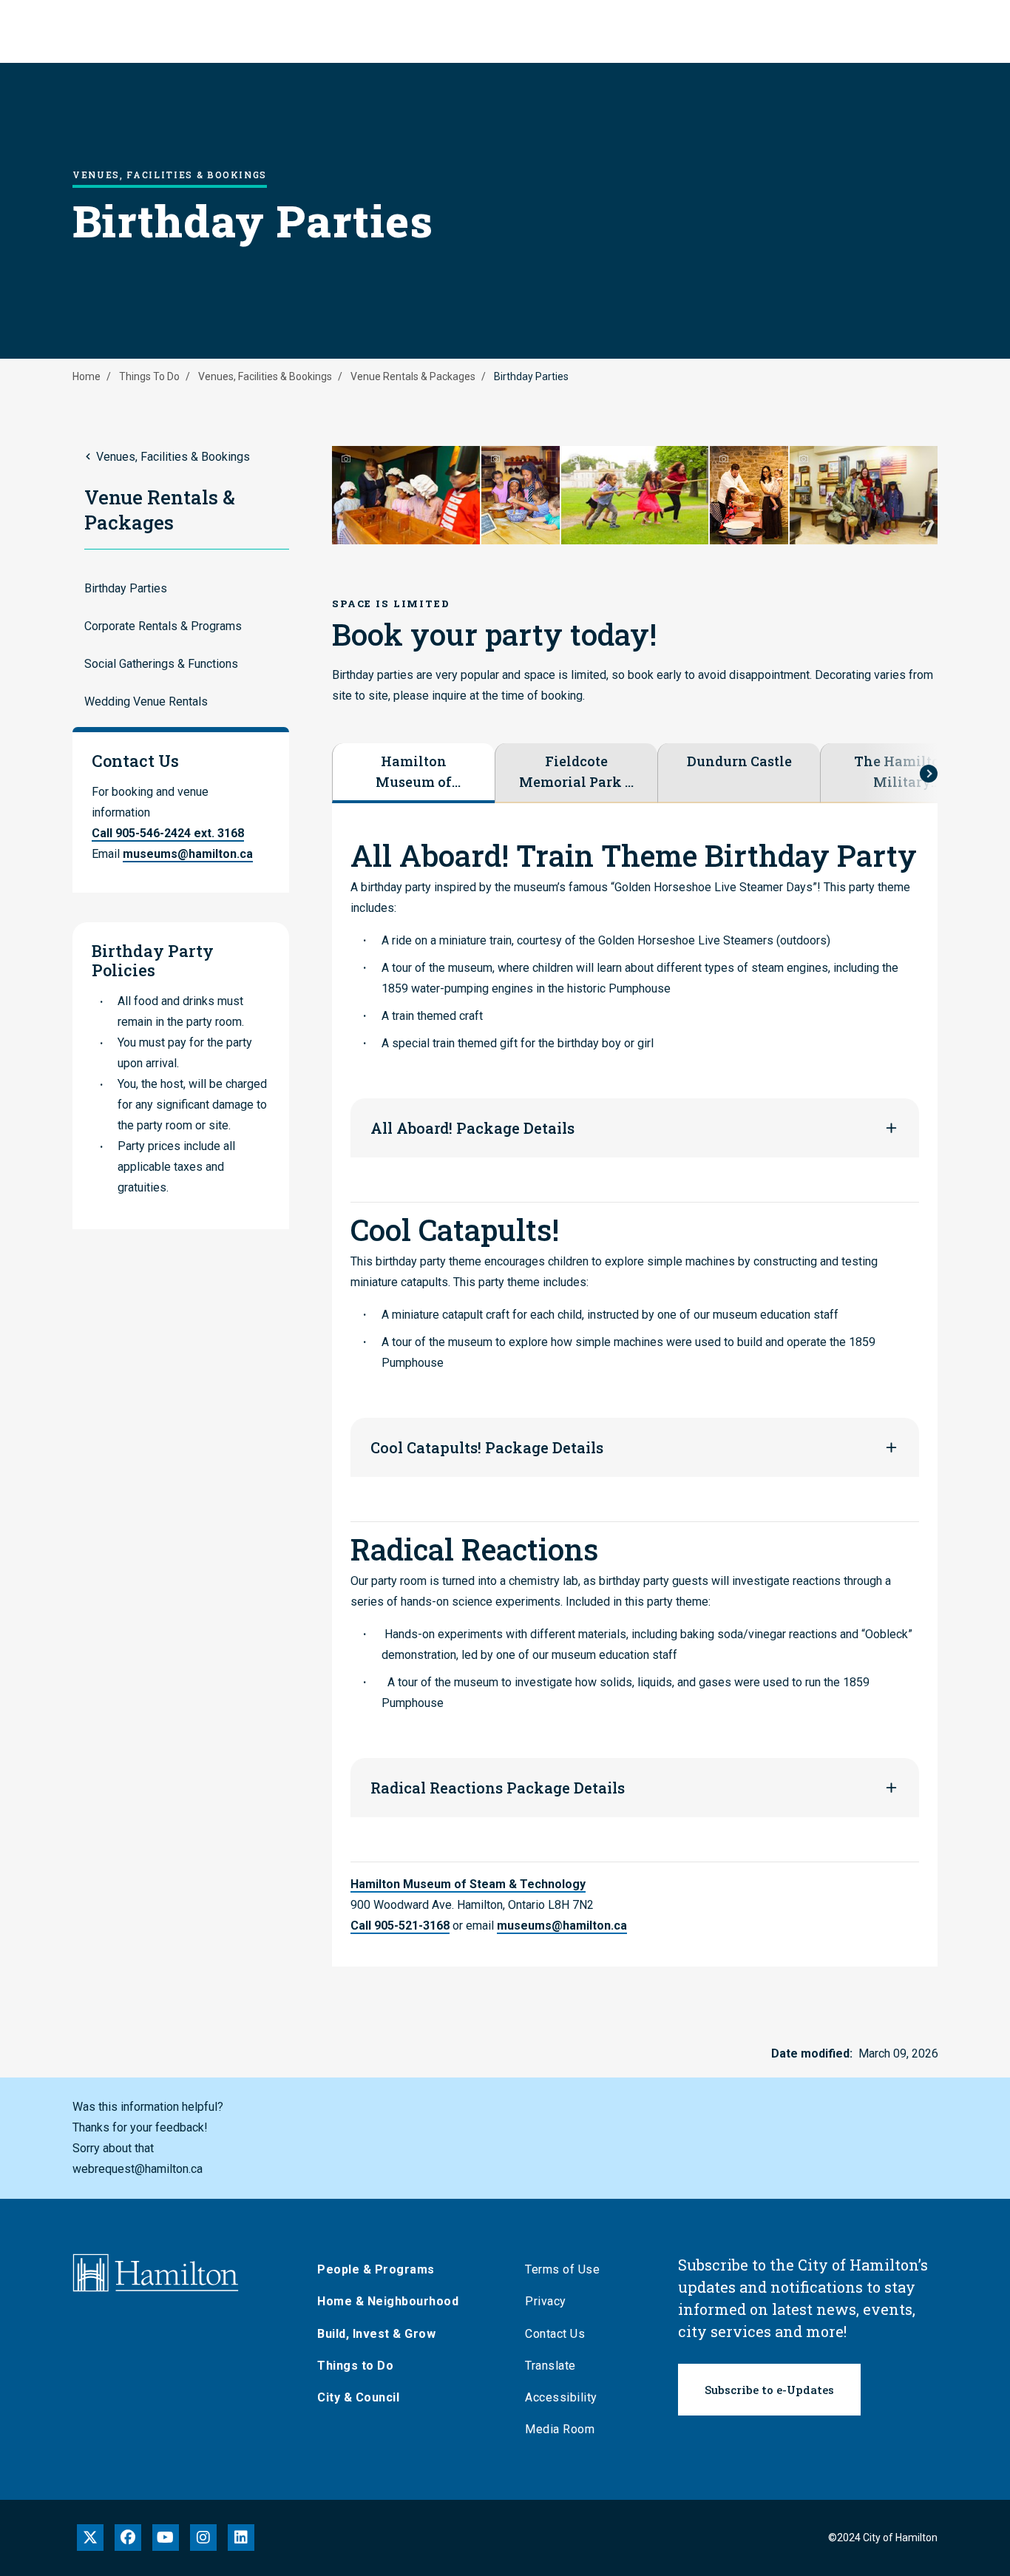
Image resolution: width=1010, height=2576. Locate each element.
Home (87, 376)
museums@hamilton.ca (188, 854)
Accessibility (561, 2397)
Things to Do (355, 2366)
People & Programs (376, 2269)
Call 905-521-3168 (400, 1926)
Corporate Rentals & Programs (163, 626)
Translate (550, 2366)
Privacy (546, 2301)
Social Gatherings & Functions (161, 664)
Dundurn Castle (739, 761)
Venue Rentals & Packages (413, 376)
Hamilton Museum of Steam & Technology (414, 772)
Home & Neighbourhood (388, 2301)
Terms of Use (562, 2269)
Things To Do (149, 376)
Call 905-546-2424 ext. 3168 (168, 833)
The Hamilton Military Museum (902, 772)
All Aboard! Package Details (472, 1128)
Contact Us (555, 2334)
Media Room (560, 2429)
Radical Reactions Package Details (498, 1788)
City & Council (358, 2397)
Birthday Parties (126, 588)
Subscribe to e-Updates (769, 2390)
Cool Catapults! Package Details (487, 1447)
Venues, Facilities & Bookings (265, 376)
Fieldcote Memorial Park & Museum (576, 772)
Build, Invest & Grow (376, 2334)
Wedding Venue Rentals (146, 702)
